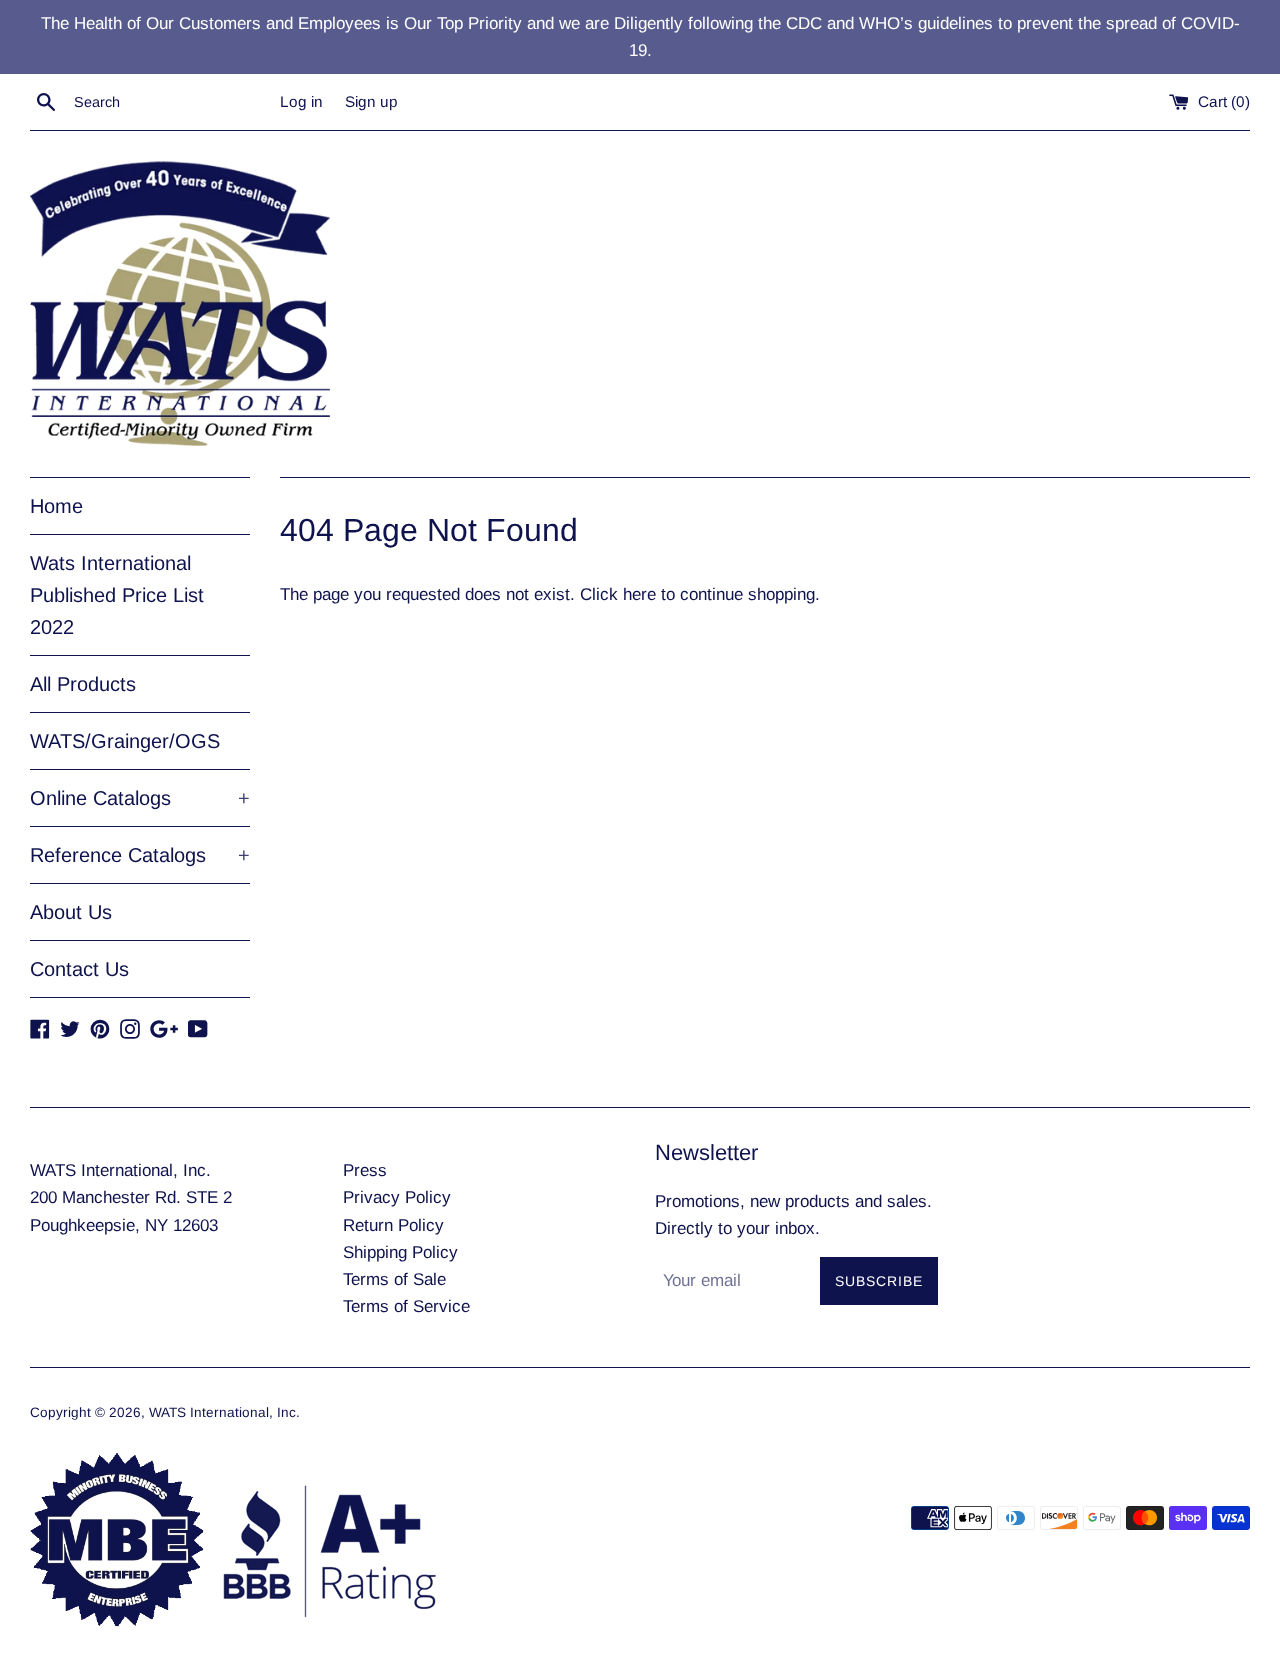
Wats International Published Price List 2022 (117, 595)
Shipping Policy (400, 1252)
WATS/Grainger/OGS (125, 741)
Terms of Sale (394, 1279)
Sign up (371, 101)
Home (56, 506)
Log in (301, 101)
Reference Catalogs (140, 855)
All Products (83, 684)
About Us (71, 912)
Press (365, 1170)
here (639, 594)
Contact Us (79, 969)
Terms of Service (406, 1306)
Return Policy (393, 1225)
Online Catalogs (140, 798)
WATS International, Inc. (224, 1412)
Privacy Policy (397, 1197)
